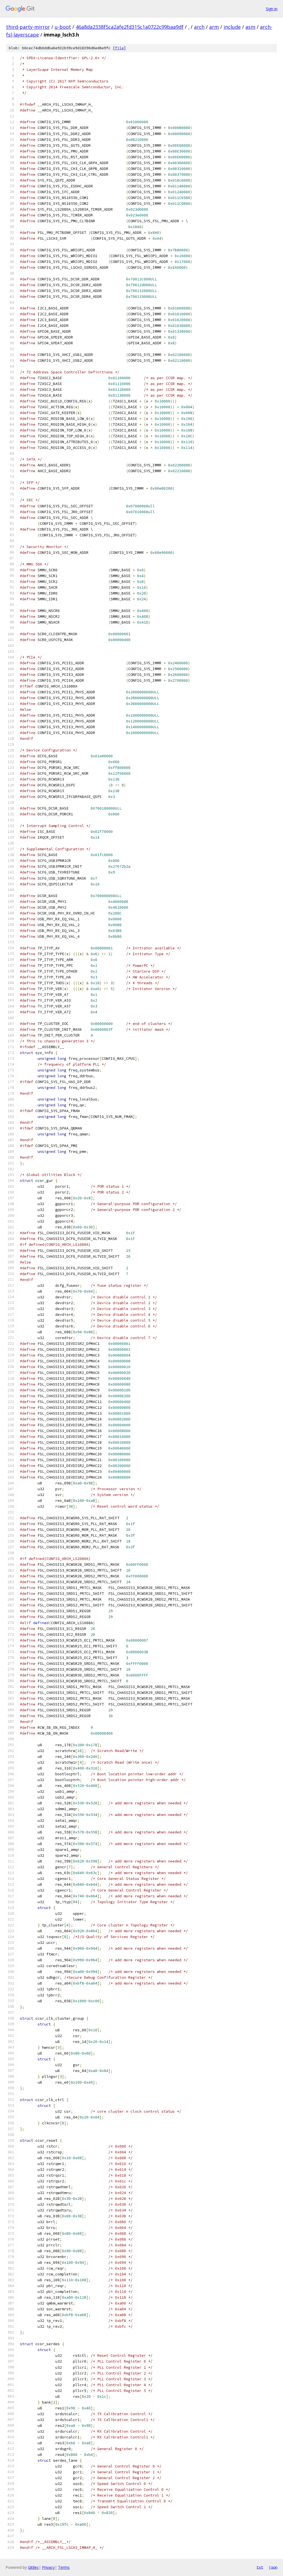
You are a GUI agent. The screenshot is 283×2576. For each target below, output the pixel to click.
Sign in (272, 9)
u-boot (63, 27)
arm (214, 27)
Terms (64, 2567)
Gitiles (33, 2567)
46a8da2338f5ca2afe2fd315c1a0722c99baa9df (130, 27)
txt (260, 2567)
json (273, 2567)
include (232, 27)
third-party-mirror (28, 27)
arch (199, 27)
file (119, 48)
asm (250, 27)
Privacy (48, 2567)
